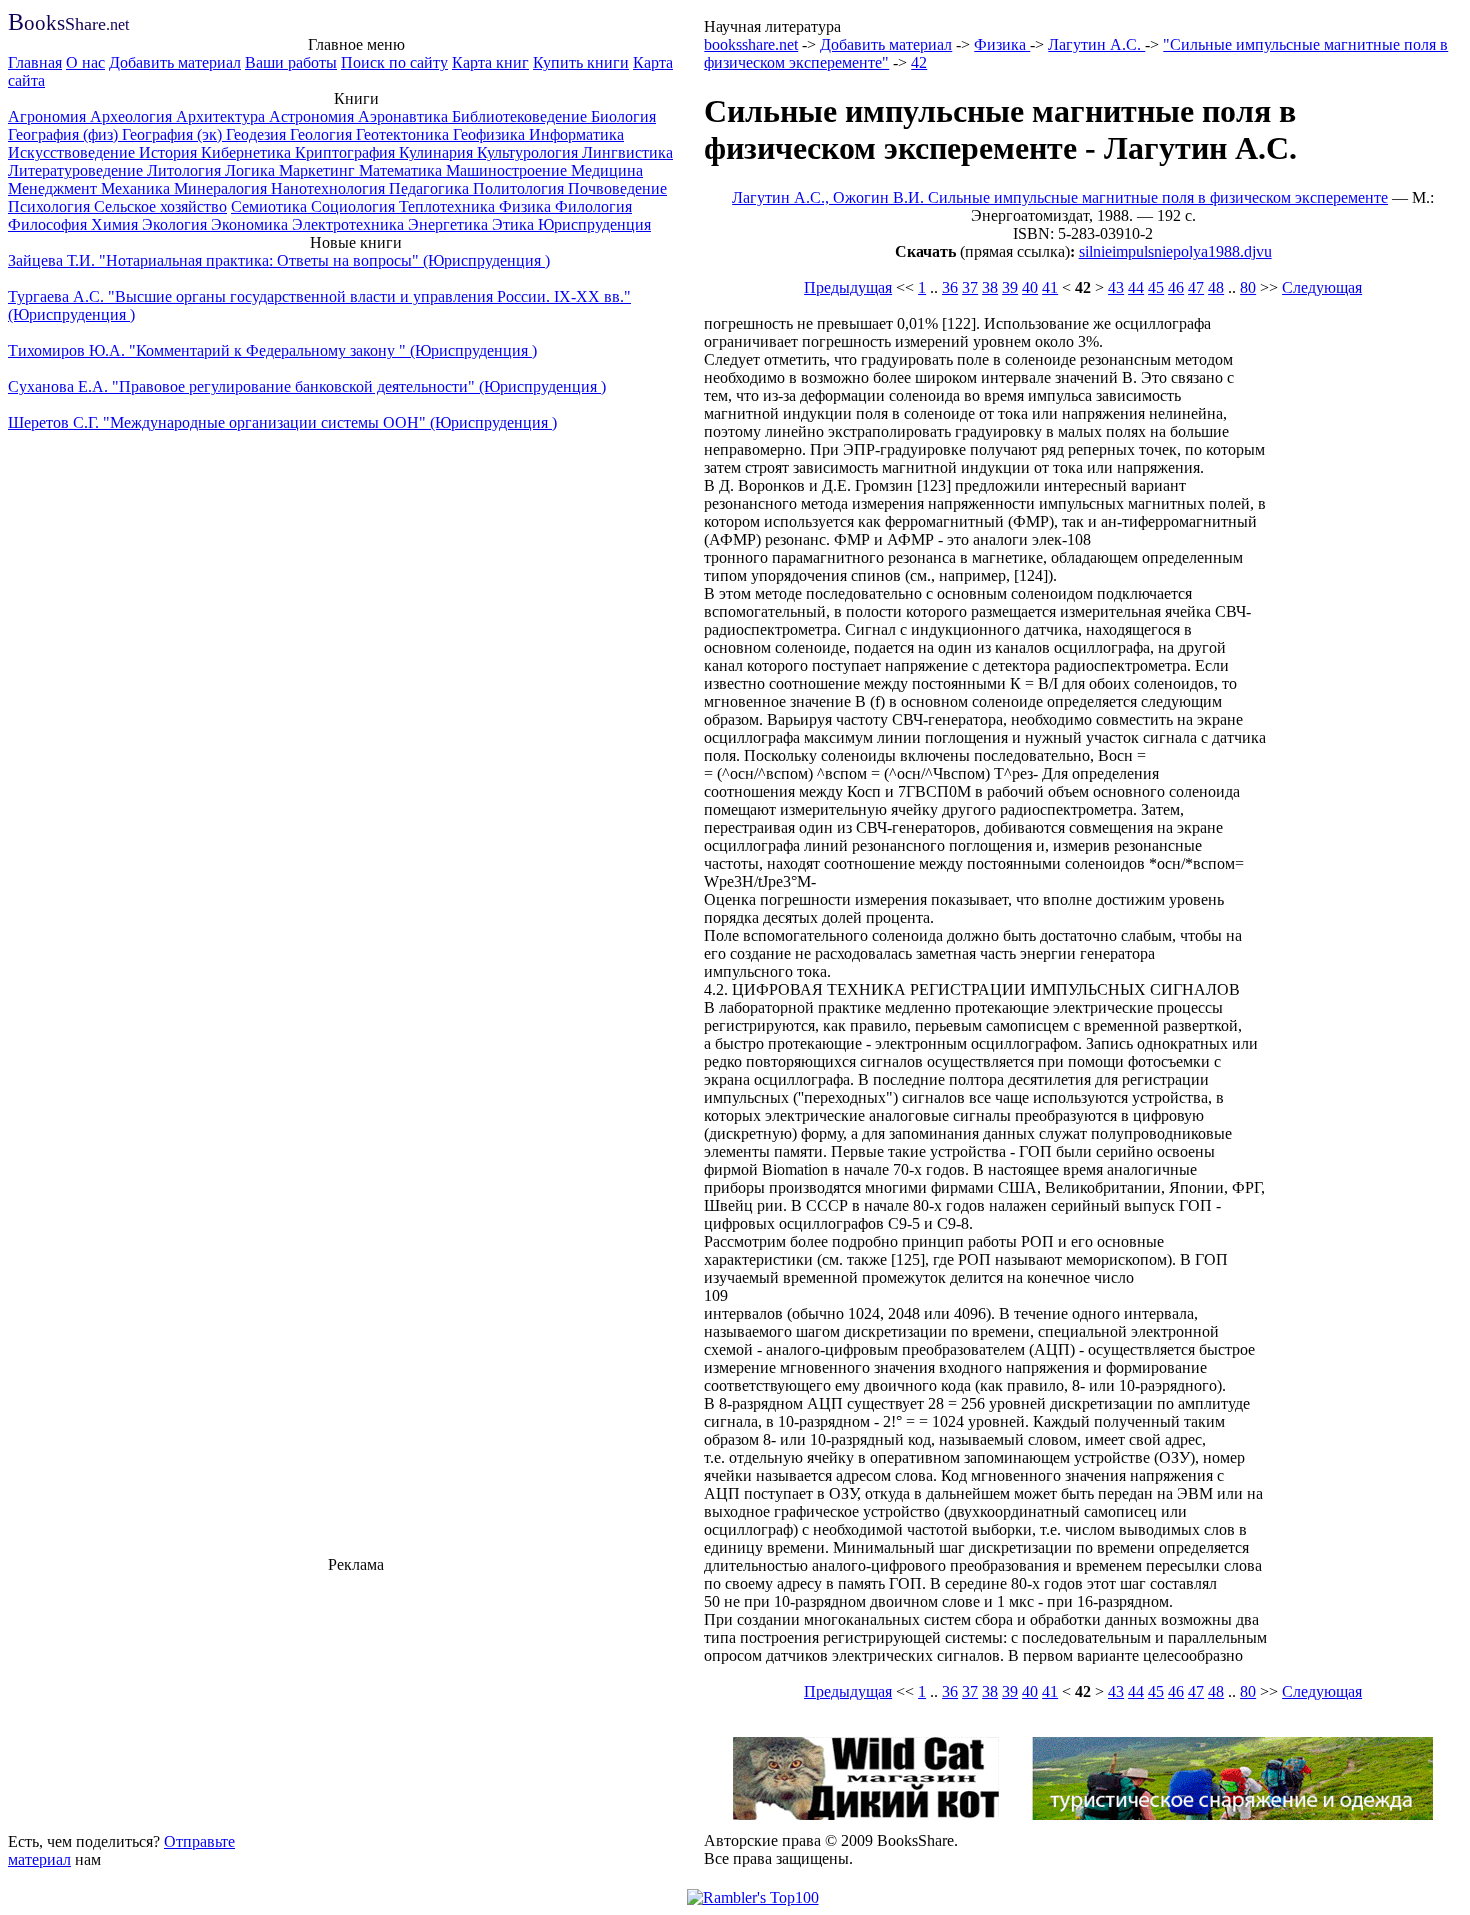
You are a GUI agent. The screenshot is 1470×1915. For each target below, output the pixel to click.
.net (68, 24)
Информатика (576, 134)
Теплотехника (449, 206)
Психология (51, 206)
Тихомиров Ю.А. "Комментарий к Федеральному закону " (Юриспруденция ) (272, 350)
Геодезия (258, 134)
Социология (355, 206)
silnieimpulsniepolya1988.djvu (1175, 251)
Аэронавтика (405, 116)
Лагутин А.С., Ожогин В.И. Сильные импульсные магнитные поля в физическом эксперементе (1060, 197)
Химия (116, 224)
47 (1196, 287)
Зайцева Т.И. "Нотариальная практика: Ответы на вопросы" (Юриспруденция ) (279, 260)
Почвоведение (617, 188)
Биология (623, 116)
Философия (49, 224)
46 (1176, 287)
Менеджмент (54, 188)
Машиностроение (508, 170)
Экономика (251, 224)
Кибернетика (248, 152)
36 (950, 287)
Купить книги (581, 62)
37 (970, 287)
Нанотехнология (330, 188)
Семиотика (271, 206)
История (170, 152)
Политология (520, 188)
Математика (402, 170)
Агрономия (49, 116)
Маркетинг (319, 170)
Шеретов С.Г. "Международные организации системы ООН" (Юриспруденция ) (282, 422)
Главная (35, 62)
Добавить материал (175, 62)
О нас (85, 62)
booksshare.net (751, 44)
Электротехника (350, 224)
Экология (176, 224)
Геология (323, 134)
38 (990, 287)
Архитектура (222, 116)
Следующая (1322, 287)
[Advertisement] (356, 1700)
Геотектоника (404, 134)
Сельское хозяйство (160, 206)
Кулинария (438, 152)
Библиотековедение (521, 116)
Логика (252, 170)
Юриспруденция (594, 224)
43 (1116, 287)
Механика (137, 188)
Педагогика (431, 188)
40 (1030, 287)
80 (1248, 287)
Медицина (607, 170)
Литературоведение (77, 170)
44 (1136, 287)
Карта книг (490, 62)
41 (1050, 287)
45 (1156, 287)
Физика (527, 206)
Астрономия (313, 116)
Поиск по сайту (394, 62)
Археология (133, 116)
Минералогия (222, 188)
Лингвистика (627, 152)
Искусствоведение (73, 152)
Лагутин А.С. (1096, 44)
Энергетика (450, 224)
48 (1216, 287)
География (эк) (174, 134)
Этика (515, 224)
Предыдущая (848, 287)
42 (919, 62)
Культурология (529, 152)
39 (1010, 287)
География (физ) (65, 134)
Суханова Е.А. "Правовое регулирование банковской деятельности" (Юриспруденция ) (307, 386)
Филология (593, 206)
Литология (186, 170)
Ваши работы (291, 62)
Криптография (347, 152)
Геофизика (491, 134)
